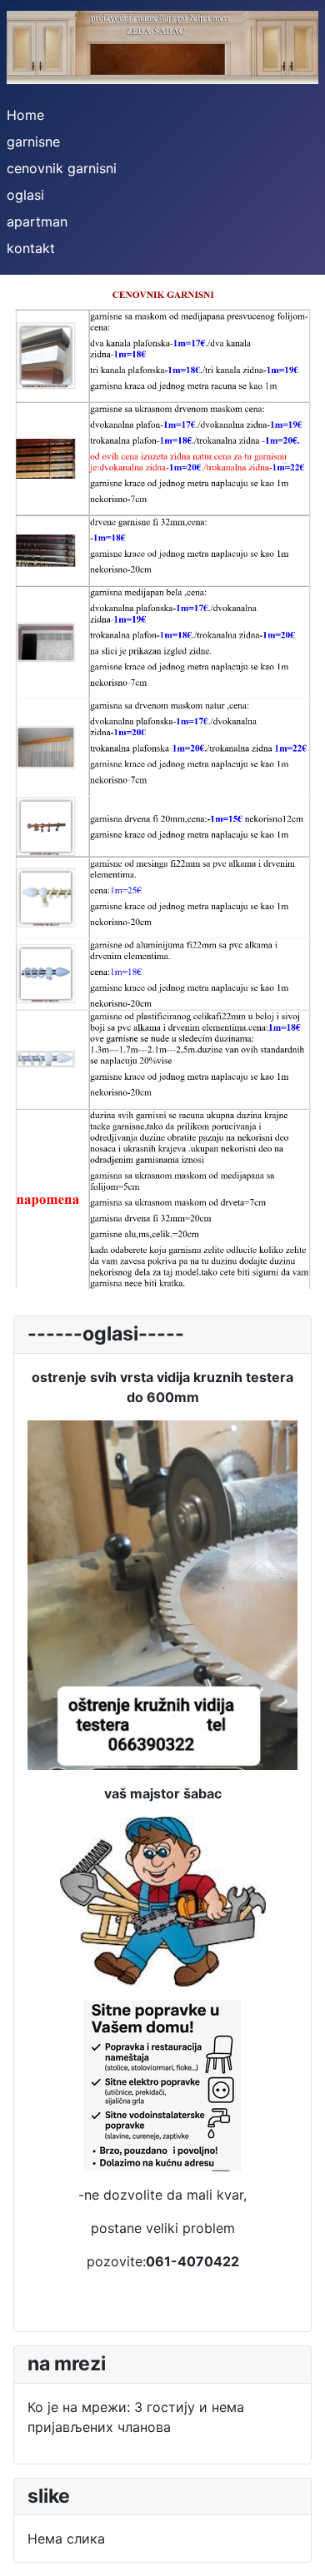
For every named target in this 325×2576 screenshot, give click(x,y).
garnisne (33, 142)
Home (25, 115)
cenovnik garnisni (62, 168)
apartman (37, 221)
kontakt (31, 248)
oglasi (25, 195)
